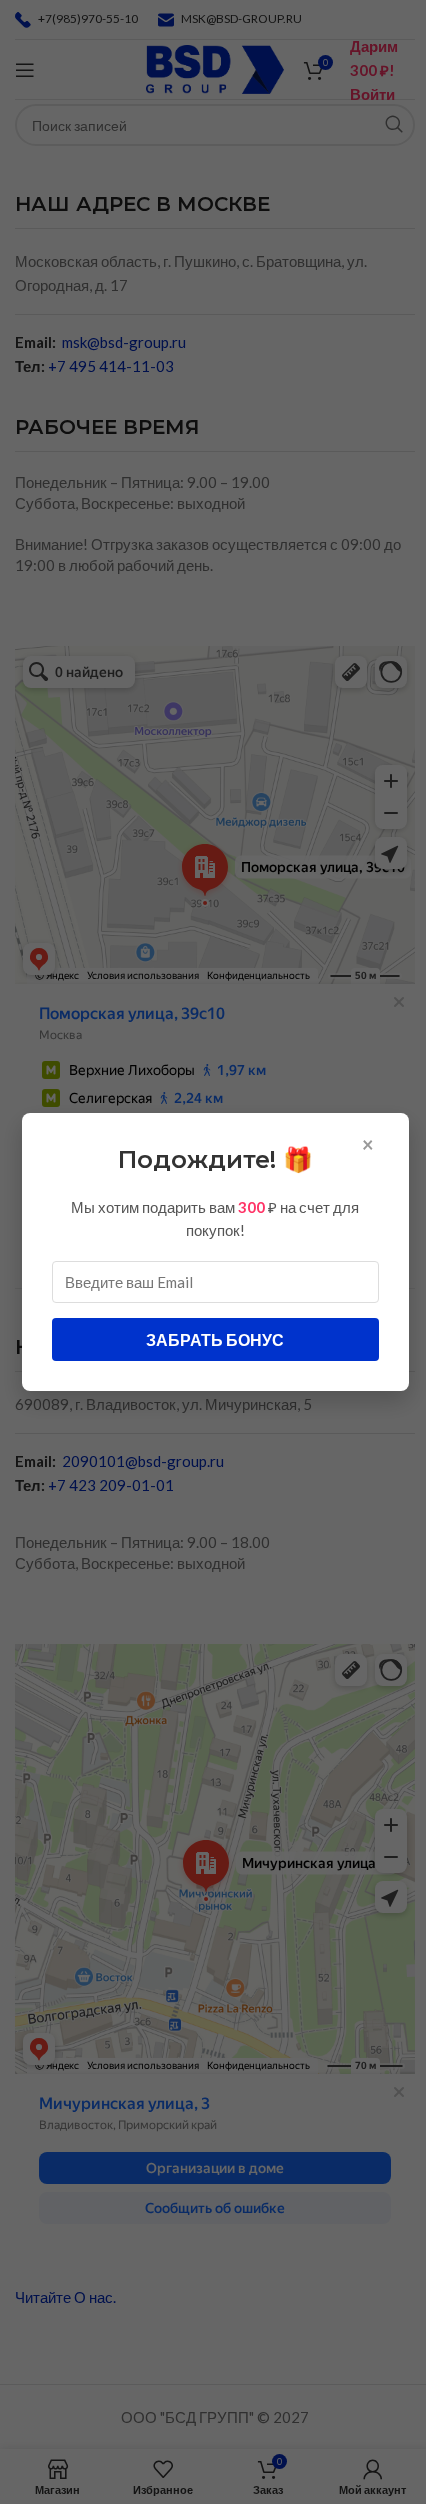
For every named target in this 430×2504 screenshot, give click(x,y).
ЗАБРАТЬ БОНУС (215, 1339)
